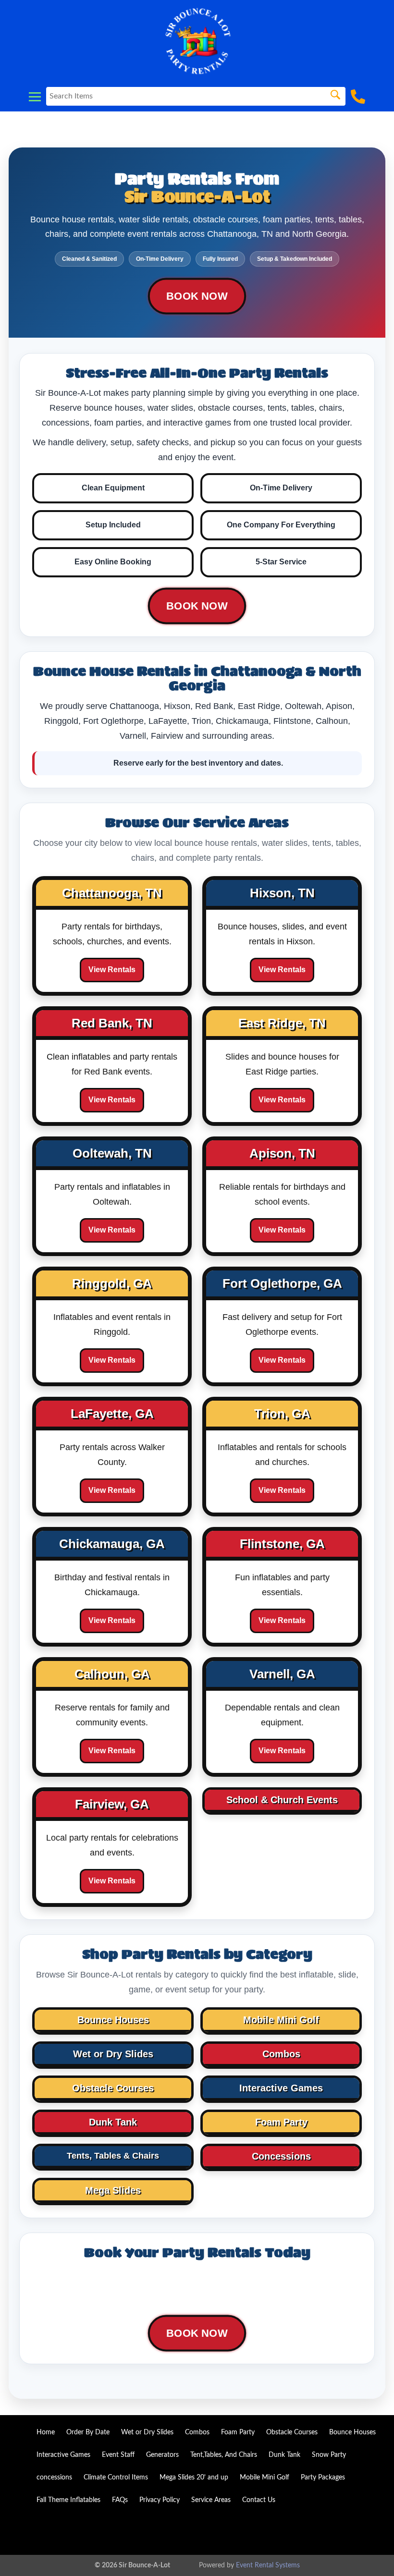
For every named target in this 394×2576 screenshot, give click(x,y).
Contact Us (259, 2500)
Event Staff (118, 2455)
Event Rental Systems (268, 2565)
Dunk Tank (284, 2455)
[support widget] (365, 2553)
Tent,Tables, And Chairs (224, 2455)
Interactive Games (63, 2455)
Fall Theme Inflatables (68, 2500)
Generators (162, 2455)
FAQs (120, 2500)
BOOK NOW (197, 296)
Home (46, 2432)
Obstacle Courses (292, 2432)
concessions (54, 2478)
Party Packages (323, 2478)
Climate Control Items (116, 2478)
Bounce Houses (352, 2432)
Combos (197, 2432)
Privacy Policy (160, 2500)
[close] (381, 13)
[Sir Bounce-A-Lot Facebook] (368, 2531)
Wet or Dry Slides (147, 2432)
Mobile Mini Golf (265, 2478)
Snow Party (329, 2455)
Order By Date (88, 2432)
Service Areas (211, 2500)
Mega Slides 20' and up (194, 2478)
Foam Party (238, 2432)
